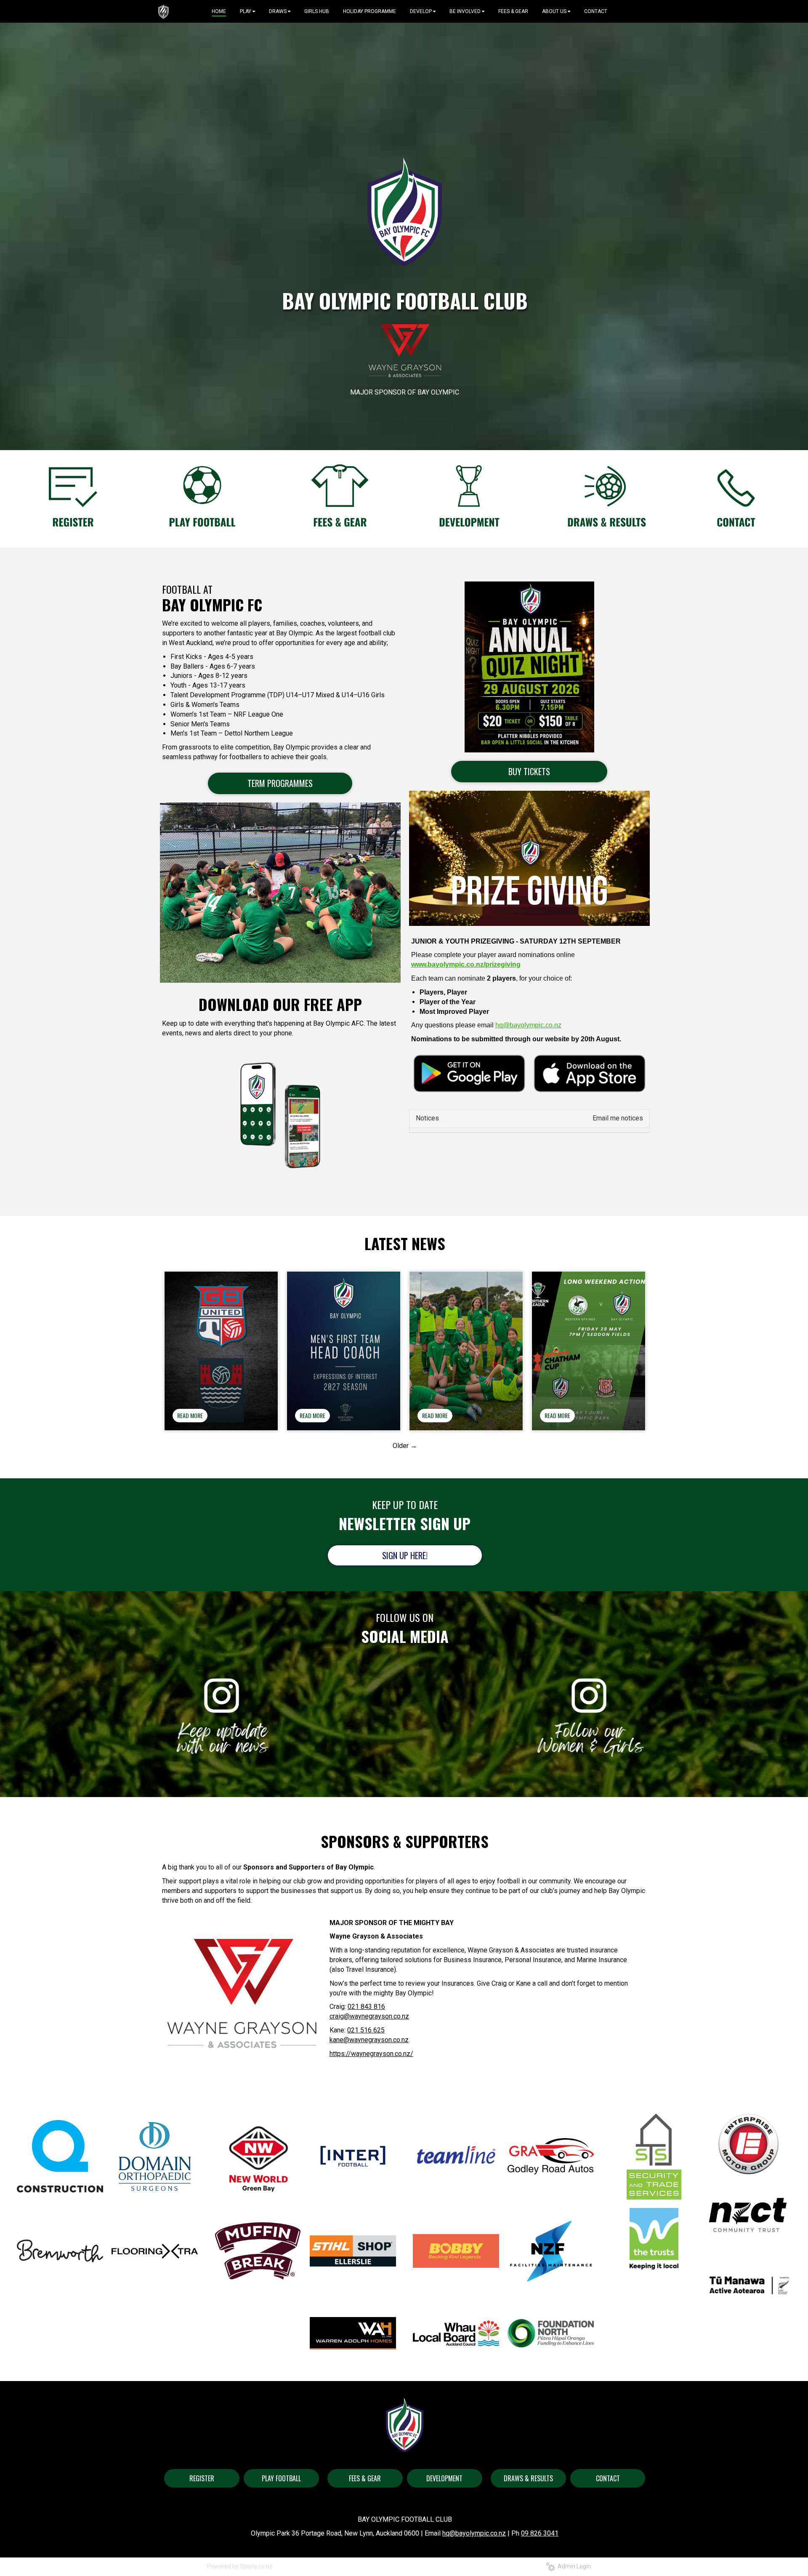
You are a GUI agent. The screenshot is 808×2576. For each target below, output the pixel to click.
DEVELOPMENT (444, 2478)
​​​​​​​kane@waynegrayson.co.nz (369, 2040)
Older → (405, 1446)
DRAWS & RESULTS (528, 2478)
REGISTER (202, 2478)
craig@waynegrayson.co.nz (369, 2016)
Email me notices (618, 1118)
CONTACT (608, 2478)
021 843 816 (366, 2007)
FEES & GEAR (365, 2478)
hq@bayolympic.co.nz (474, 2533)
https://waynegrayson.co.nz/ (371, 2054)
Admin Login (573, 2566)
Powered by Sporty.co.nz (240, 2566)
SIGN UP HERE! (405, 1555)
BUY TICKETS (529, 771)
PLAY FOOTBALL (281, 2478)
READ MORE (190, 1415)
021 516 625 (366, 2030)
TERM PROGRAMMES (280, 783)
